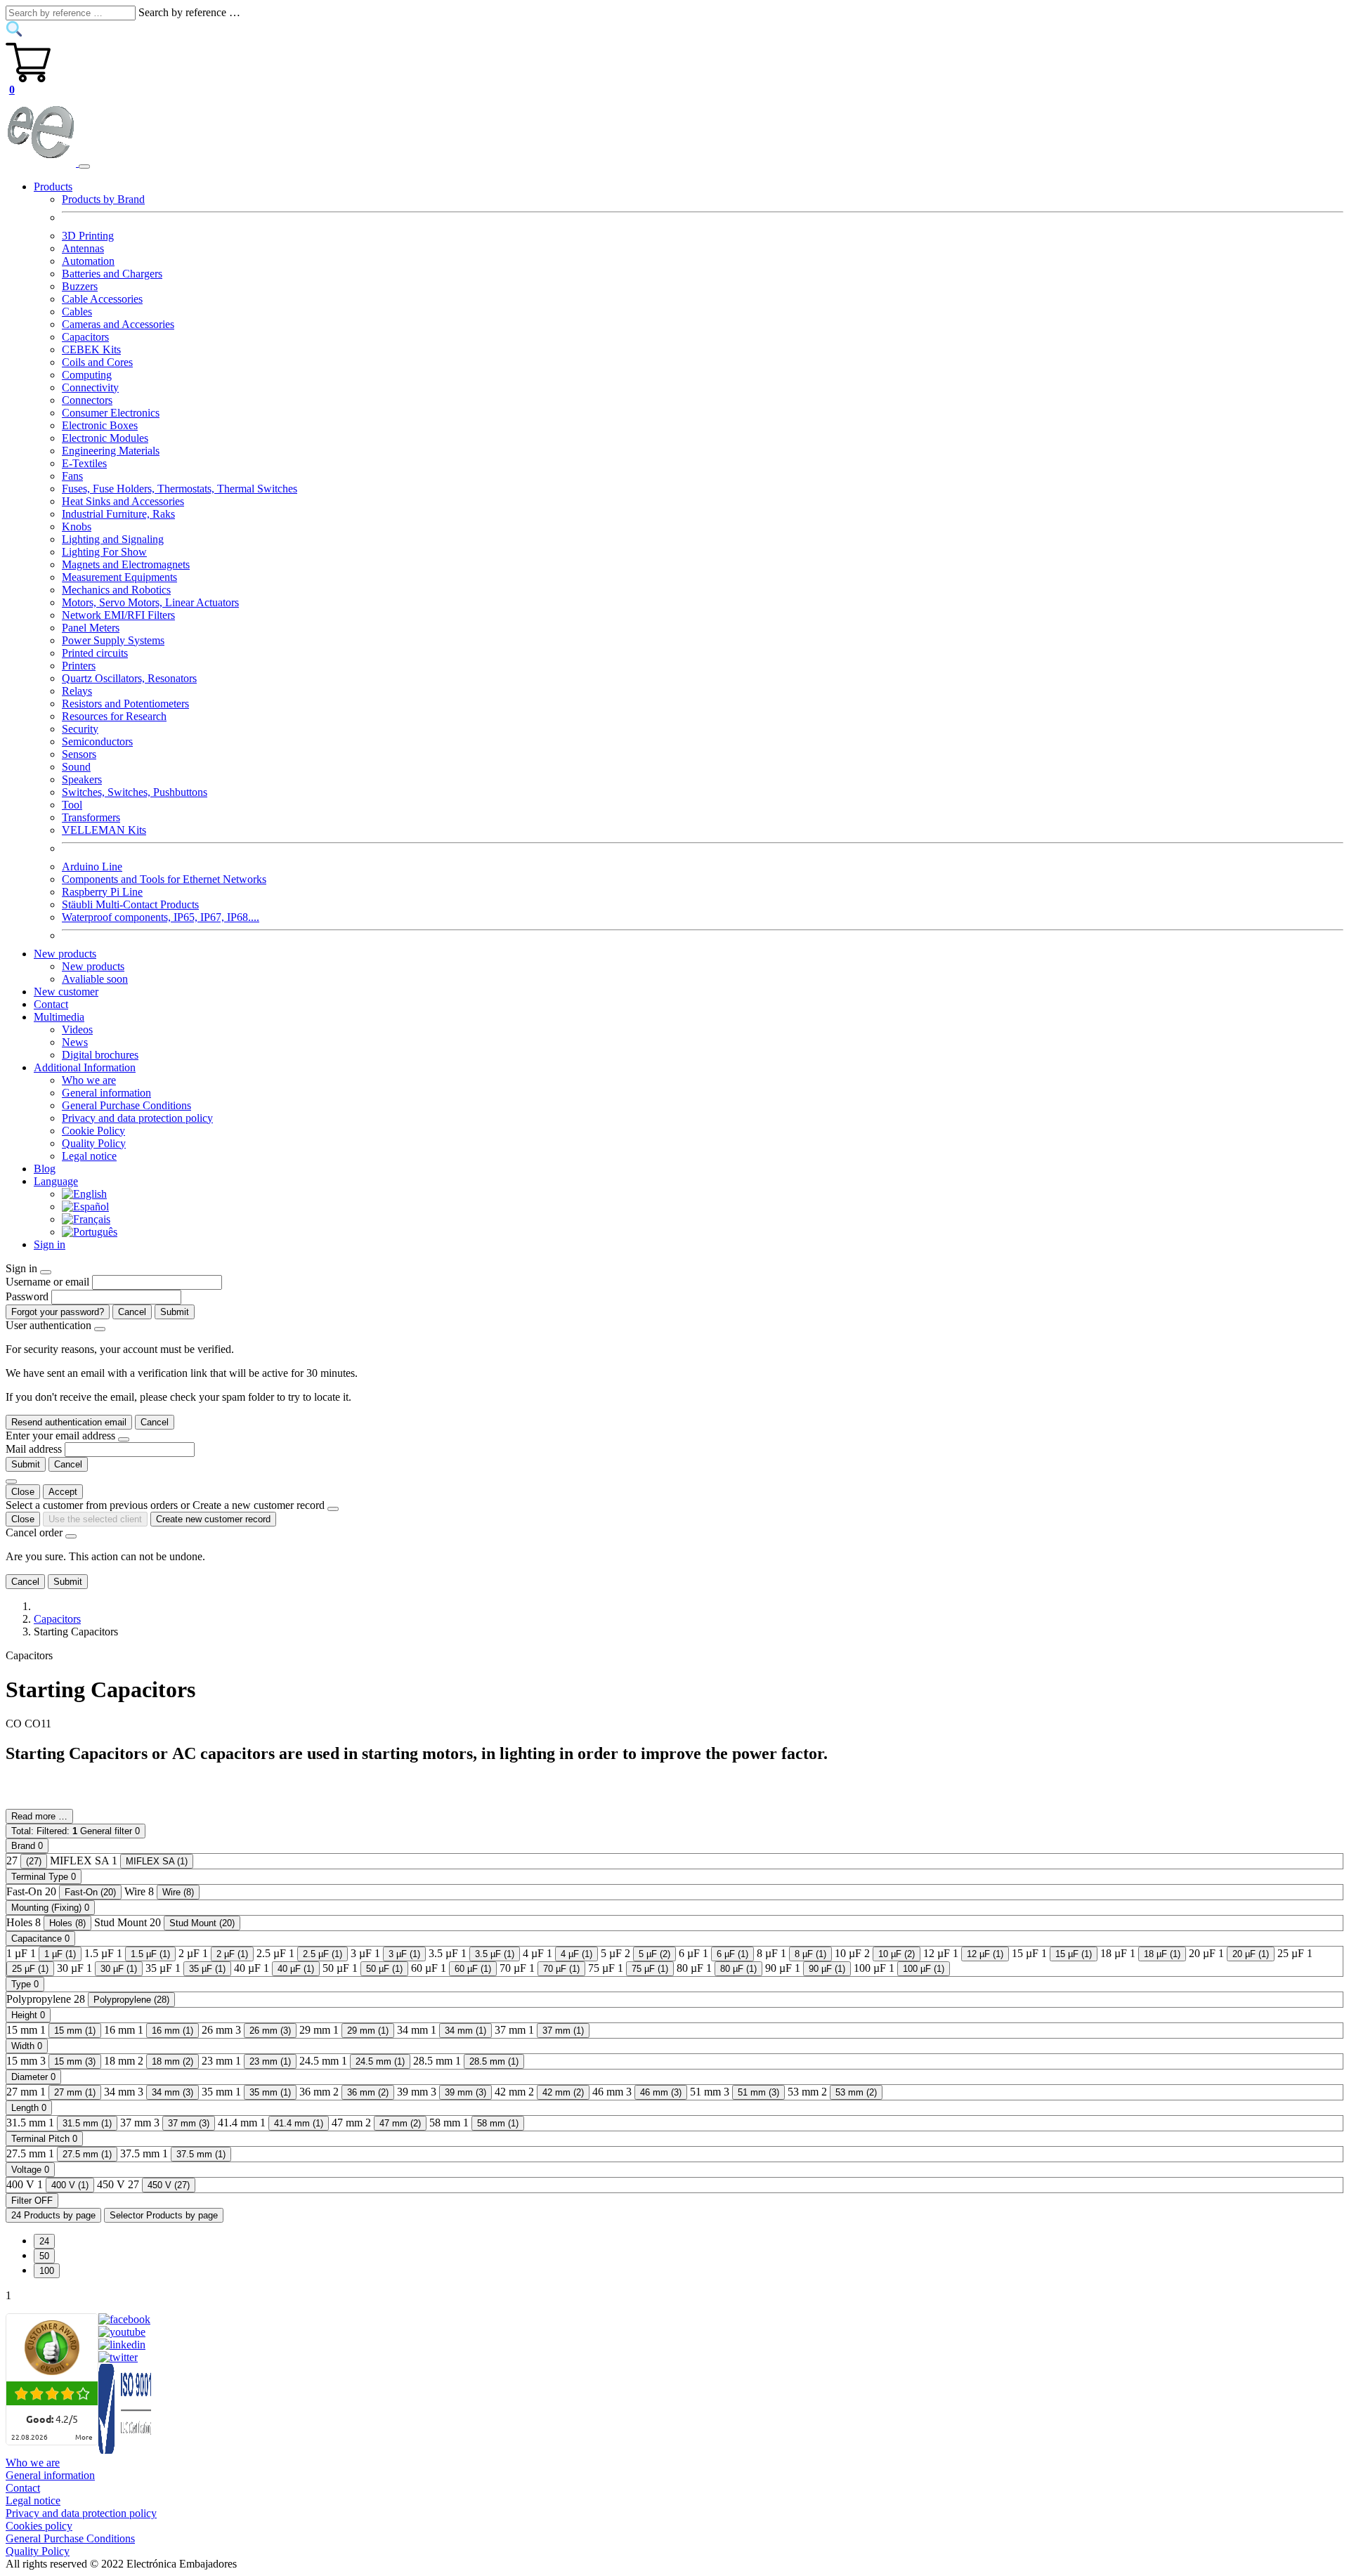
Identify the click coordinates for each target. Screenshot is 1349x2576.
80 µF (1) (738, 1969)
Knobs (77, 527)
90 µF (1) (827, 1969)
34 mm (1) (465, 2031)
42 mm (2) (563, 2092)
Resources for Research (114, 716)
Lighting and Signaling (113, 539)
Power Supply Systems (113, 640)
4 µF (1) (576, 1954)
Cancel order (34, 1532)
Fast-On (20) (90, 1892)
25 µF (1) (30, 1969)
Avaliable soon (95, 979)
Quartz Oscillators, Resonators (129, 678)
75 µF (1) (650, 1969)
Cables (77, 312)
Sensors (79, 754)
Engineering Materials (111, 451)
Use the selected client (95, 1519)
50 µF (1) (384, 1969)
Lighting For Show (104, 552)
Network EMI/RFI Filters (118, 615)
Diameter (33, 2077)
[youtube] (122, 2332)
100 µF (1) (924, 1969)
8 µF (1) (810, 1954)
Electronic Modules (105, 438)
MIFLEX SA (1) (157, 1861)
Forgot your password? (58, 1312)
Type (25, 1984)
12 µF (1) (985, 1954)
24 (44, 2241)
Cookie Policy (93, 1131)
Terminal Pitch (44, 2139)
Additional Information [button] (85, 1067)
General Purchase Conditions (126, 1105)
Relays (77, 691)
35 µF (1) (207, 1969)
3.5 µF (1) (495, 1954)
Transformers (91, 817)
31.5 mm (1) (87, 2123)
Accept (63, 1492)
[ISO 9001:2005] (126, 2450)
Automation (88, 261)
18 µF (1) (1162, 1954)
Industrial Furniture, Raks (118, 514)
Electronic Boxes (100, 425)
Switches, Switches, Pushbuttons (135, 792)
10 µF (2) (897, 1954)
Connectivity (90, 387)
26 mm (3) (270, 2031)
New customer (66, 992)
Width (27, 2046)
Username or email (47, 1282)
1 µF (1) (60, 1954)
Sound (76, 767)
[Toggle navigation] (84, 166)
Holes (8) (67, 1923)
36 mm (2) (368, 2092)
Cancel (132, 1312)
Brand (27, 1846)
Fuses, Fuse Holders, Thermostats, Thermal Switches (180, 489)
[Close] (46, 1272)
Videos (77, 1029)
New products (93, 966)
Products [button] (53, 187)
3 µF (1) (404, 1954)
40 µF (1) (296, 1969)
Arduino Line (92, 867)
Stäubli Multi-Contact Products (130, 904)
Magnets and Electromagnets (126, 564)
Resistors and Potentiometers (125, 704)
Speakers (82, 779)
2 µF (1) (232, 1954)
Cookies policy (39, 2526)
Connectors (87, 400)
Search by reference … (189, 12)
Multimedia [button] (59, 1017)
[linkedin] (122, 2345)
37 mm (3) (189, 2123)
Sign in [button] (50, 1244)
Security (80, 729)
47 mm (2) (400, 2123)
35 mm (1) (270, 2092)
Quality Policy (94, 1143)
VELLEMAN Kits (104, 830)
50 (44, 2256)
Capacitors (85, 337)
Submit (175, 1312)
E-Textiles (84, 463)
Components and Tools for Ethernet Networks (164, 879)
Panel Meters (91, 628)
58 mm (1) (498, 2123)
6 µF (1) (732, 1954)
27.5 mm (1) (87, 2154)
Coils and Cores (97, 362)
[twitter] (118, 2357)
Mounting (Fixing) (50, 1908)
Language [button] (56, 1181)
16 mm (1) (172, 2031)
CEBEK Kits (91, 349)
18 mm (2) (172, 2061)
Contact (51, 1004)
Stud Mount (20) (202, 1923)
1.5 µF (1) (150, 1954)
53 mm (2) (856, 2092)
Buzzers (80, 286)
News (75, 1042)
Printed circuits (95, 653)
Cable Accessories (102, 299)
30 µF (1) (119, 1969)
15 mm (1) (75, 2031)
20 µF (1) (1251, 1954)
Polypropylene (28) (131, 2000)
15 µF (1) (1074, 1954)
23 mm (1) (270, 2061)
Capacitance (40, 1938)
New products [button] (65, 954)
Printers (79, 666)
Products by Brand (103, 199)
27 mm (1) (75, 2092)
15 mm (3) (75, 2061)
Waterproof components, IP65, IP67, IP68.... (161, 917)
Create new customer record (213, 1519)
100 (47, 2271)
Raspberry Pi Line (102, 892)
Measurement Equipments (119, 577)
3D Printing (88, 236)
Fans (72, 476)
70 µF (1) (561, 1969)
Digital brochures (100, 1055)
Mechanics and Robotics (116, 590)
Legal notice (89, 1156)
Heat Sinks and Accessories (123, 501)
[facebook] (124, 2319)
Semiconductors (97, 741)
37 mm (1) (563, 2031)
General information (106, 1093)
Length (29, 2108)
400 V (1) (70, 2185)
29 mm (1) (368, 2031)
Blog (45, 1169)
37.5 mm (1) (201, 2154)
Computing (87, 375)
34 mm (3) (172, 2092)
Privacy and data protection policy (137, 1118)
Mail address (34, 1449)
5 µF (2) (654, 1954)
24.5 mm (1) (380, 2061)
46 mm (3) (661, 2092)
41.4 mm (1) (299, 2123)
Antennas (83, 248)
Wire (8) (178, 1892)
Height (28, 2015)
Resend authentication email (69, 1422)
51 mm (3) (758, 2092)
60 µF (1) (473, 1969)
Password (27, 1296)
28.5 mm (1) (494, 2061)
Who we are (89, 1080)
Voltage (30, 2170)
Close (23, 1492)
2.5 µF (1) (322, 1954)
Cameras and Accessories (118, 324)
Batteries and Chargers (112, 274)
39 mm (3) (465, 2092)
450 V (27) (169, 2185)
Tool (72, 805)
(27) (34, 1861)
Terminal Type (44, 1877)
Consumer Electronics (111, 413)
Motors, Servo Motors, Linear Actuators (150, 602)
